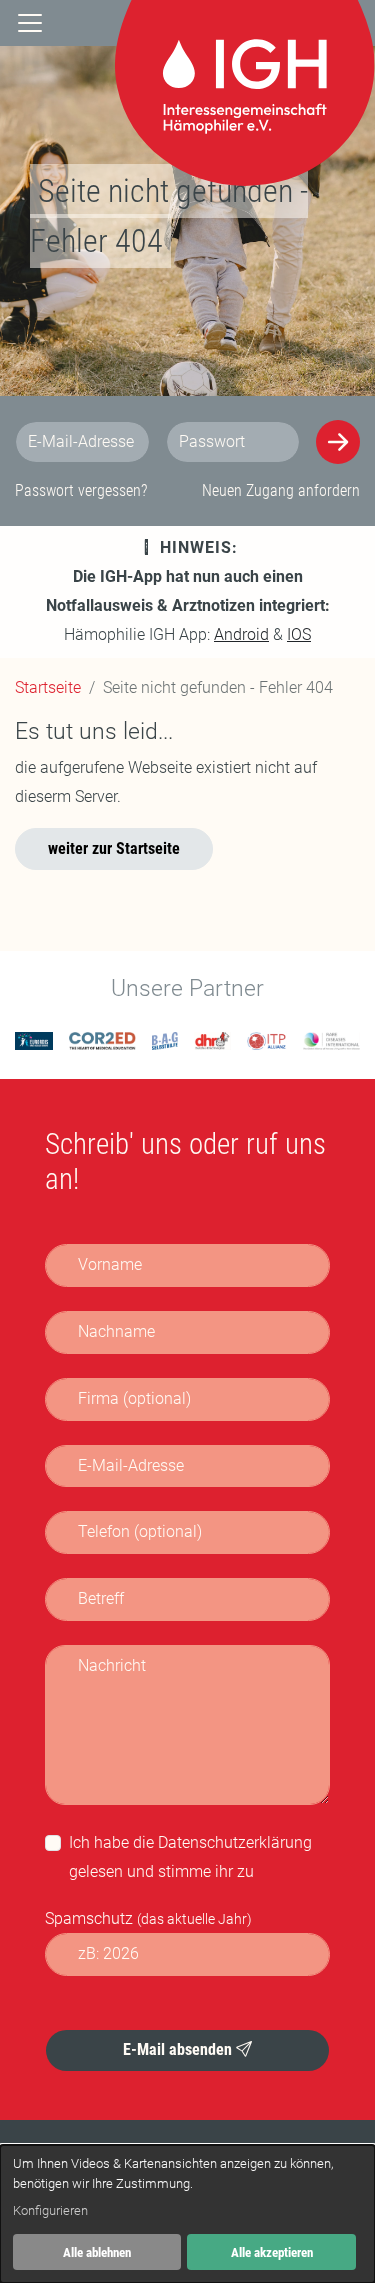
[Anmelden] (338, 442)
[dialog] (187, 2214)
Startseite (48, 687)
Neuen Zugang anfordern (281, 490)
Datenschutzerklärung (235, 1842)
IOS (299, 634)
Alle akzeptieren (272, 2252)
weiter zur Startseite (114, 848)
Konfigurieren (50, 2210)
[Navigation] (30, 23)
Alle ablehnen (97, 2252)
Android (241, 634)
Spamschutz (148, 1918)
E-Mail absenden (179, 2049)
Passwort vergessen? (81, 490)
